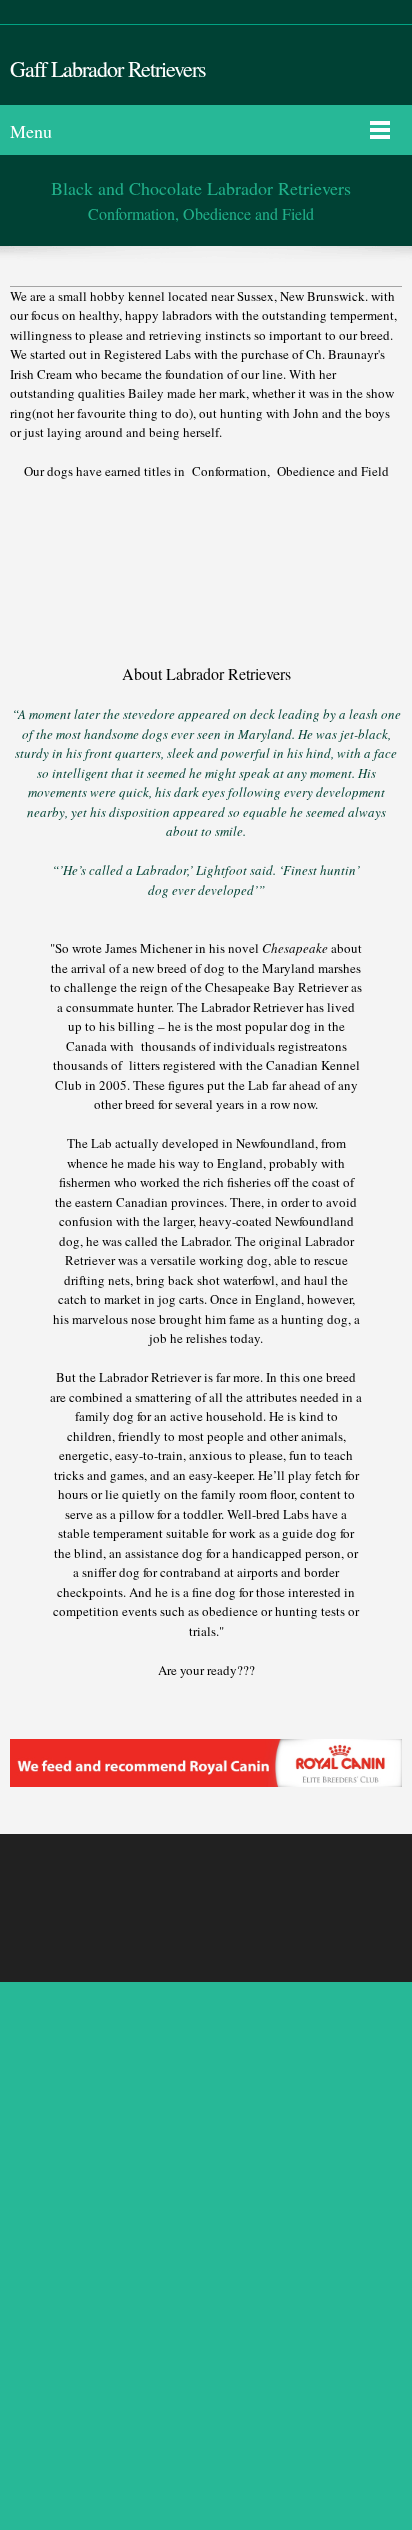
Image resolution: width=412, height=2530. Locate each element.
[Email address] (209, 1893)
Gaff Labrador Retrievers (108, 68)
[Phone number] (161, 1893)
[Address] (257, 1893)
